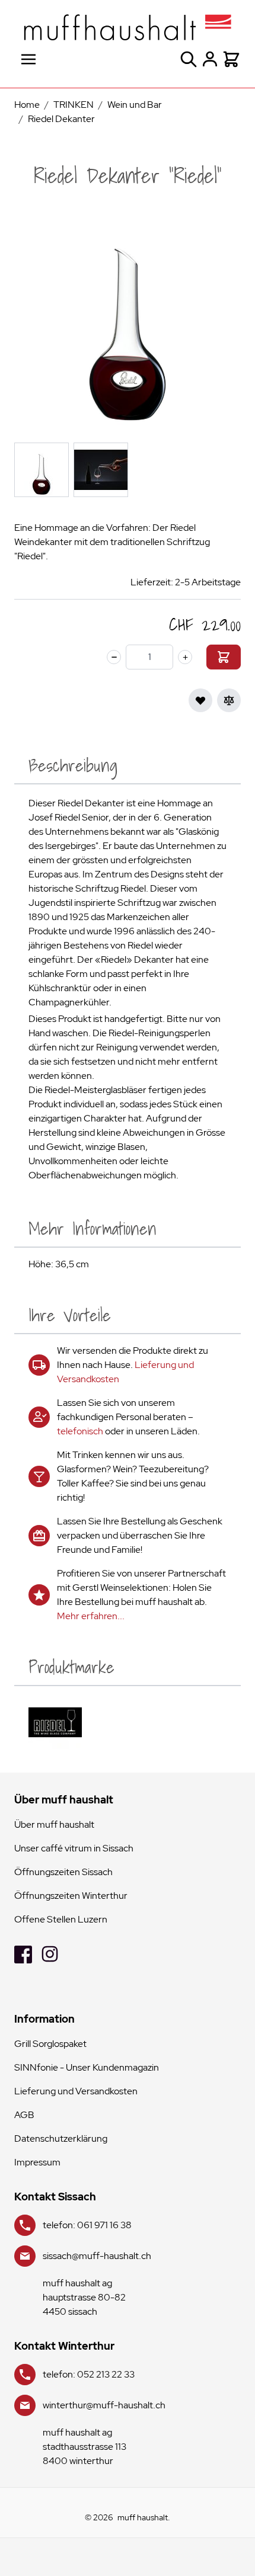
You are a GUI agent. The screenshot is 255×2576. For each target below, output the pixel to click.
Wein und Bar (135, 105)
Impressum (37, 2162)
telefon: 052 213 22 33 (89, 2374)
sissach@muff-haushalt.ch (97, 2256)
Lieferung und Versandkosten (76, 2091)
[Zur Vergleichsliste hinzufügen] (229, 700)
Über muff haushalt (54, 1824)
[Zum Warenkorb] (224, 657)
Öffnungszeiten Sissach (63, 1872)
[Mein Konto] (210, 59)
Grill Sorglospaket (50, 2044)
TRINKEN (74, 105)
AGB (24, 2115)
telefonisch (80, 1431)
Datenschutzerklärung (61, 2138)
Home (27, 105)
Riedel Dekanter (61, 119)
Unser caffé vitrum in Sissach (74, 1848)
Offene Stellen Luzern (61, 1919)
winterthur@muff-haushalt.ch (104, 2405)
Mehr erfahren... (91, 1616)
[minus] (114, 657)
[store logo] (128, 27)
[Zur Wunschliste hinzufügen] (200, 700)
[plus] (185, 657)
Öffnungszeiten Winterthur (71, 1896)
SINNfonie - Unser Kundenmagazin (87, 2067)
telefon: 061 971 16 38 (87, 2225)
